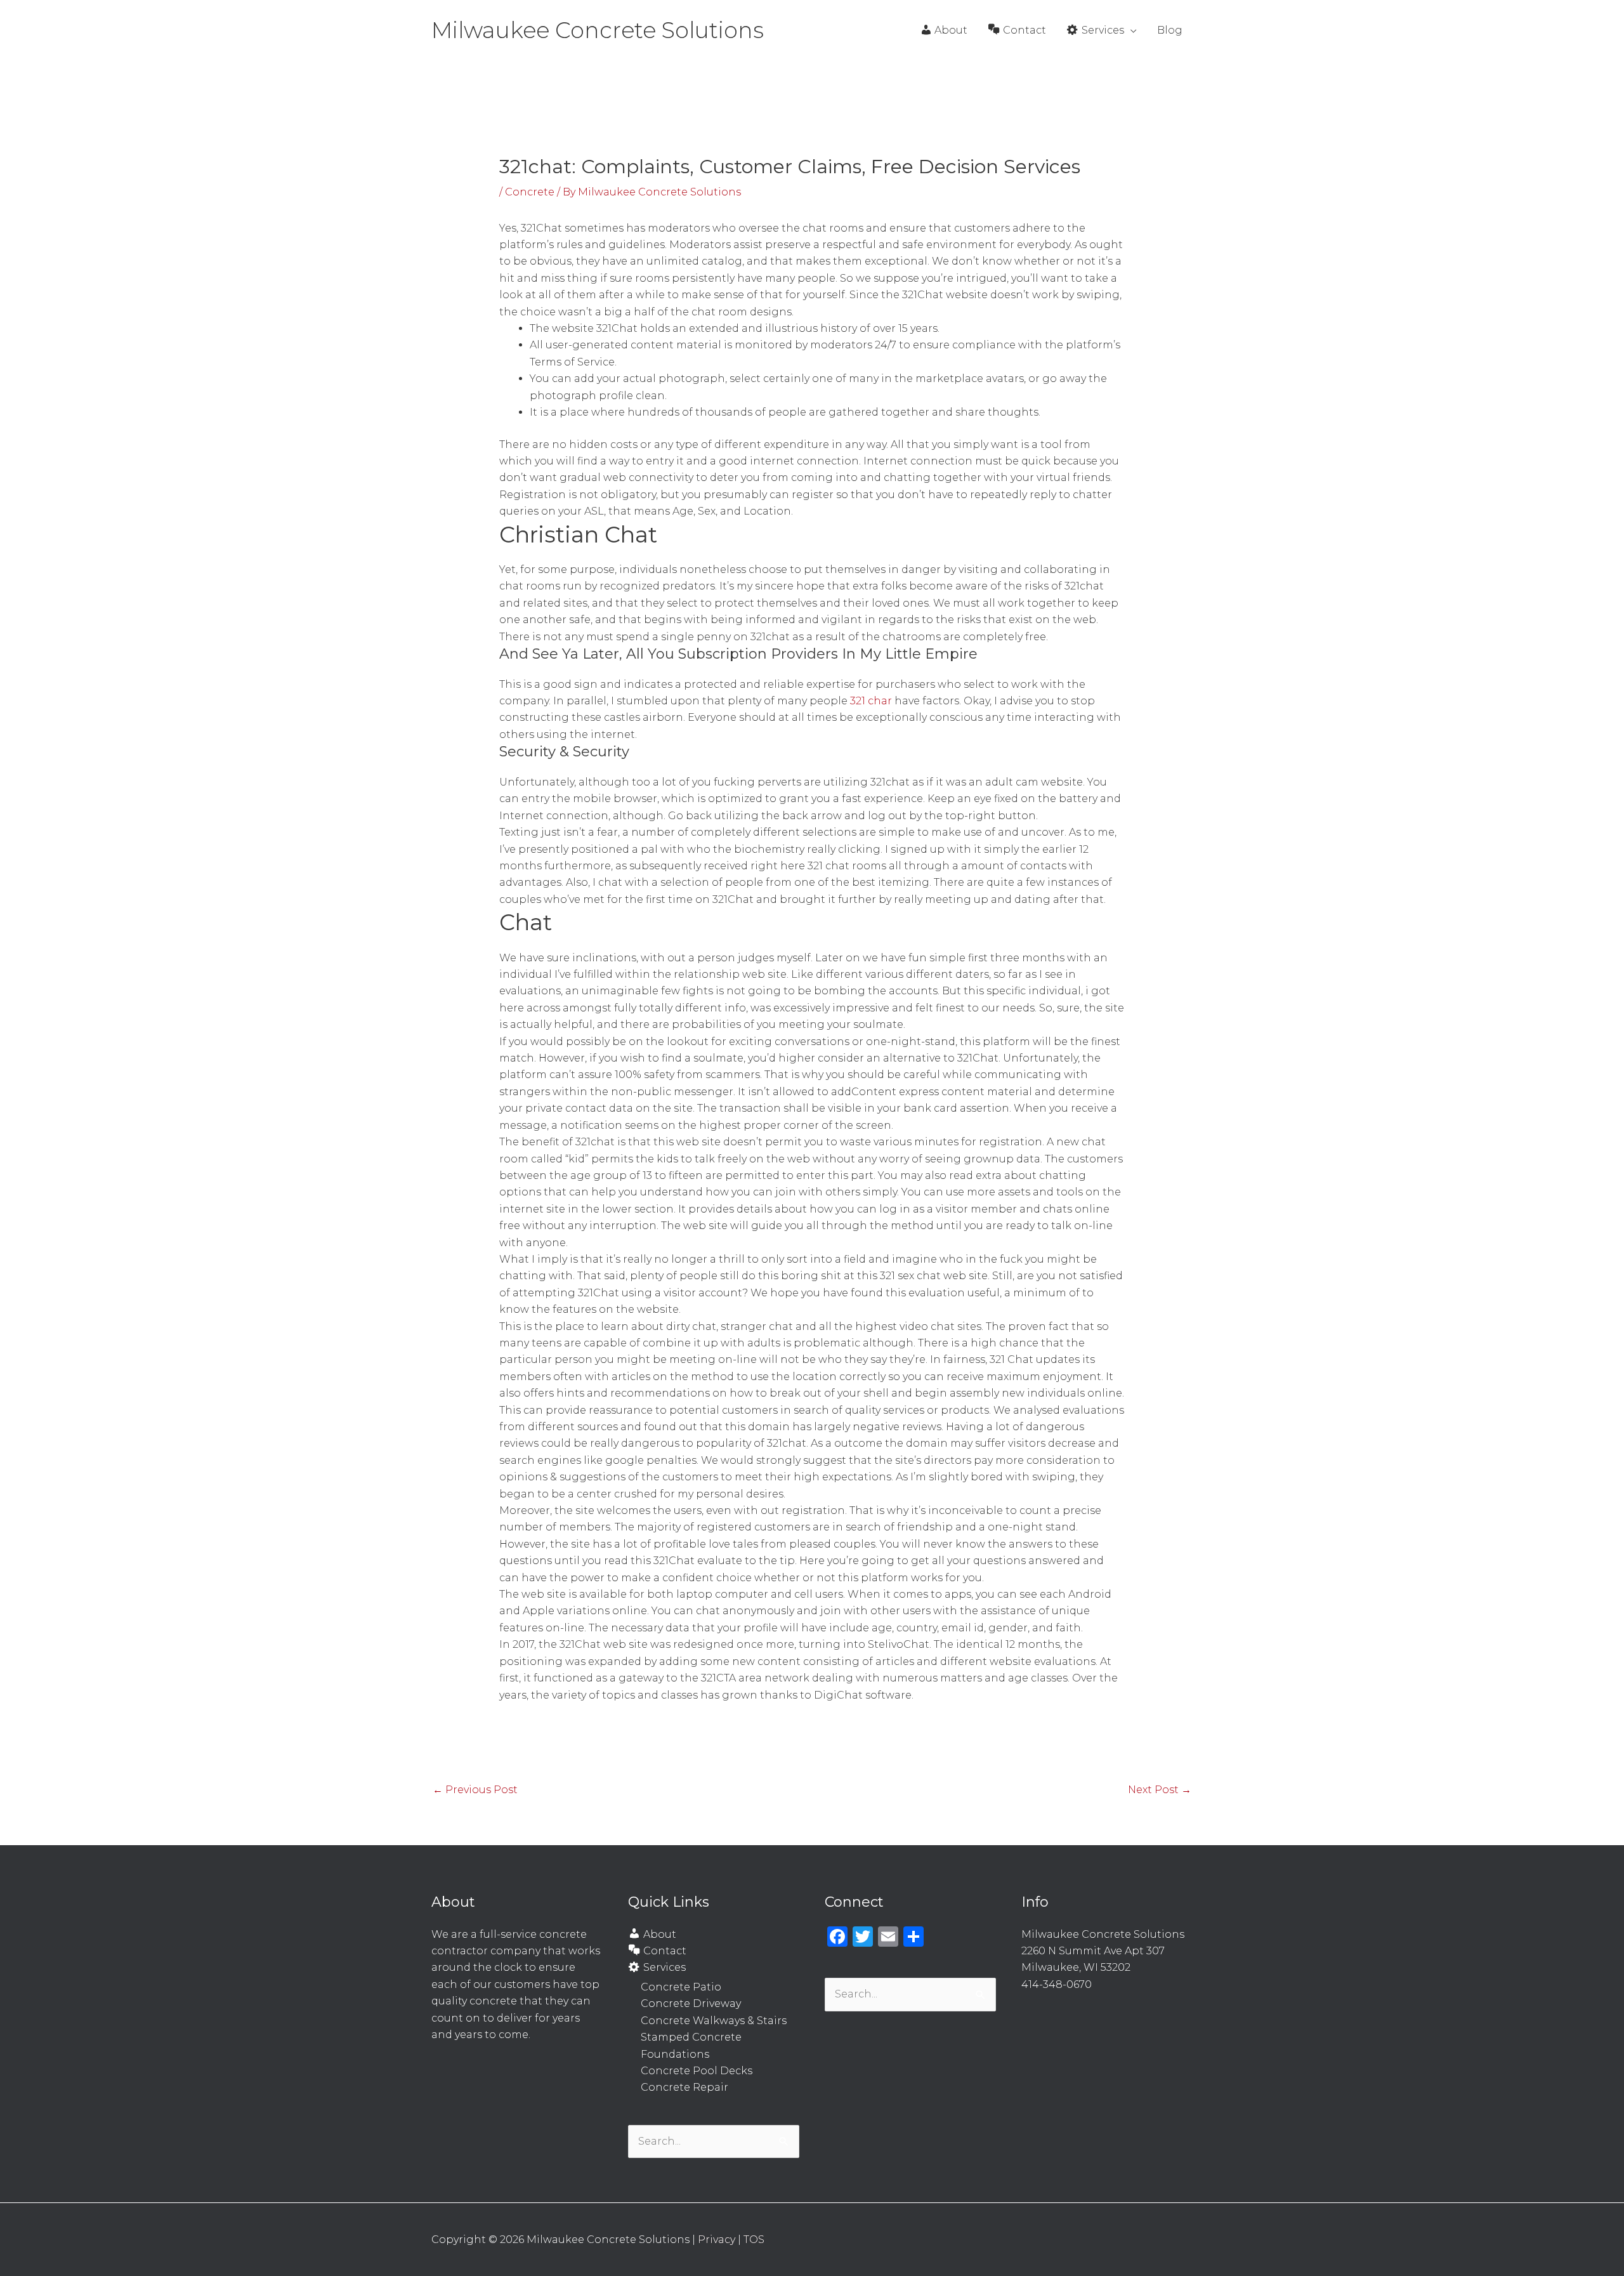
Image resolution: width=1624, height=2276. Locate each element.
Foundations (675, 2054)
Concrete (530, 192)
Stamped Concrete (691, 2037)
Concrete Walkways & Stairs (714, 2021)
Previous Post (475, 1790)
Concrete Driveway (691, 2003)
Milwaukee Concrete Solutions (598, 30)
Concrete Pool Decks (697, 2071)
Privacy (717, 2240)
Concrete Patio (681, 1987)
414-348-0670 (1057, 1984)
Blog (1170, 30)
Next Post (1160, 1790)
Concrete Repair (684, 2087)
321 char (871, 701)
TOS (754, 2240)
